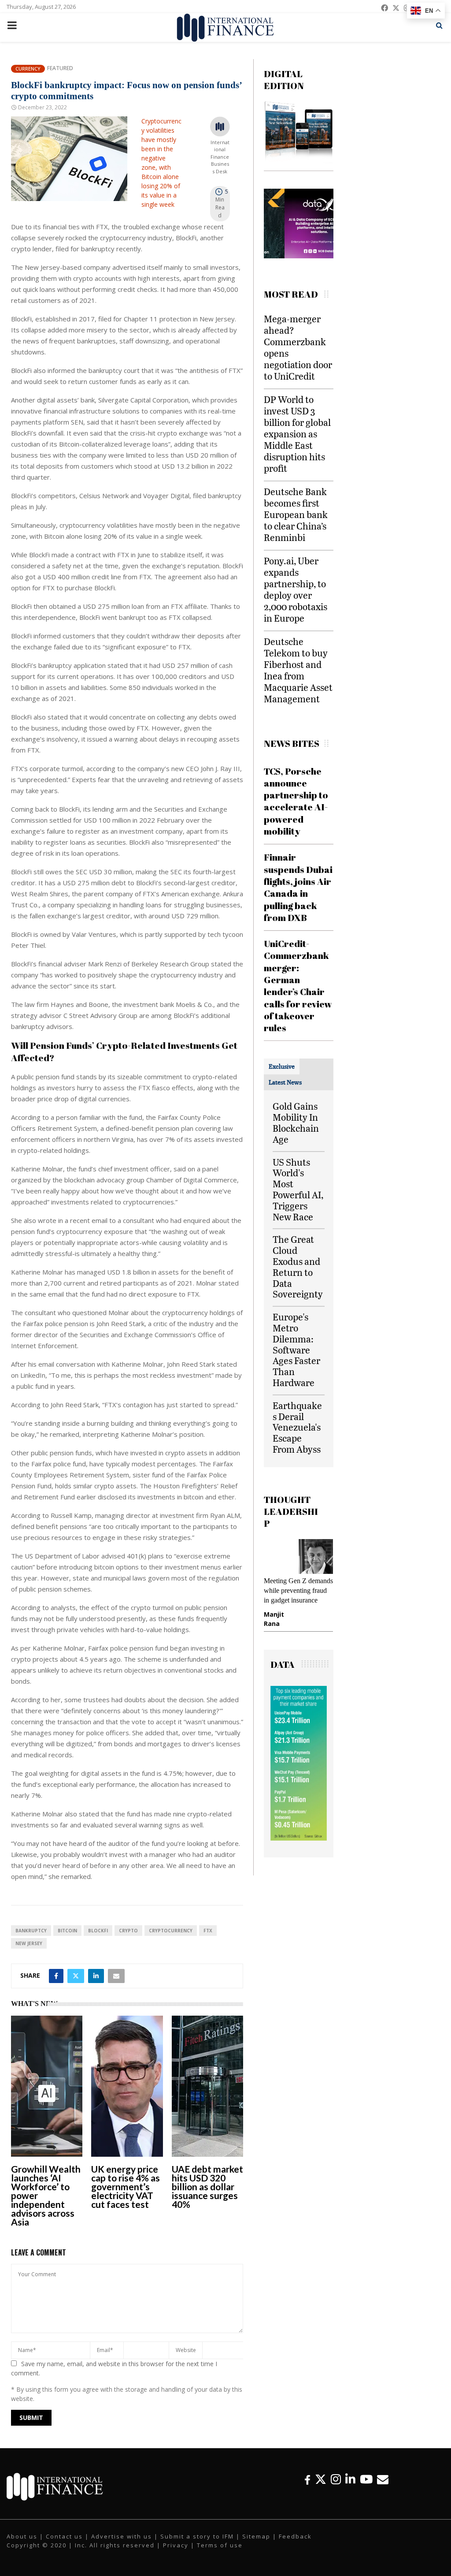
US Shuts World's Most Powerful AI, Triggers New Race (298, 1189)
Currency (28, 69)
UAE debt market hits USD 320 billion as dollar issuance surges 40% (207, 2186)
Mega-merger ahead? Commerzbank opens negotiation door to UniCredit (298, 347)
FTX (208, 1931)
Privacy (176, 2545)
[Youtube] (366, 2479)
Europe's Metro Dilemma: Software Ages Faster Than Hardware (296, 1350)
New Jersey (29, 1943)
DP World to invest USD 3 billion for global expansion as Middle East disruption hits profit (297, 434)
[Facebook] (307, 2479)
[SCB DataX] (299, 256)
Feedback (295, 2536)
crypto (128, 1931)
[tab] (282, 1066)
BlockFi (98, 1931)
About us (22, 2536)
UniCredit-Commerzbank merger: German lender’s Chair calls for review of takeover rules (298, 986)
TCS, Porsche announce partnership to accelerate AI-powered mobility (296, 801)
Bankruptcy (31, 1931)
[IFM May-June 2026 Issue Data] (299, 1848)
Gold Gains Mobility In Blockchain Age (296, 1122)
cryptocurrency (171, 1931)
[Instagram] (336, 2479)
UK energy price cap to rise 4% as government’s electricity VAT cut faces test (126, 2186)
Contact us (64, 2536)
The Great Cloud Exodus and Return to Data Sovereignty (298, 1266)
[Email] (383, 2479)
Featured (60, 68)
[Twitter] (321, 2479)
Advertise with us (122, 2536)
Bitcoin (67, 1931)
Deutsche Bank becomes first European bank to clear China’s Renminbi (296, 514)
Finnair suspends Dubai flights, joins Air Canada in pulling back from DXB (298, 887)
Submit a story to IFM (197, 2536)
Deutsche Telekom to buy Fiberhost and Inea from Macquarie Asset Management (298, 670)
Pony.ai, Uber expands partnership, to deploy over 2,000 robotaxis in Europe (296, 589)
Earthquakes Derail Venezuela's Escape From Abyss (297, 1427)
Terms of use (220, 2545)
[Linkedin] (350, 2479)
